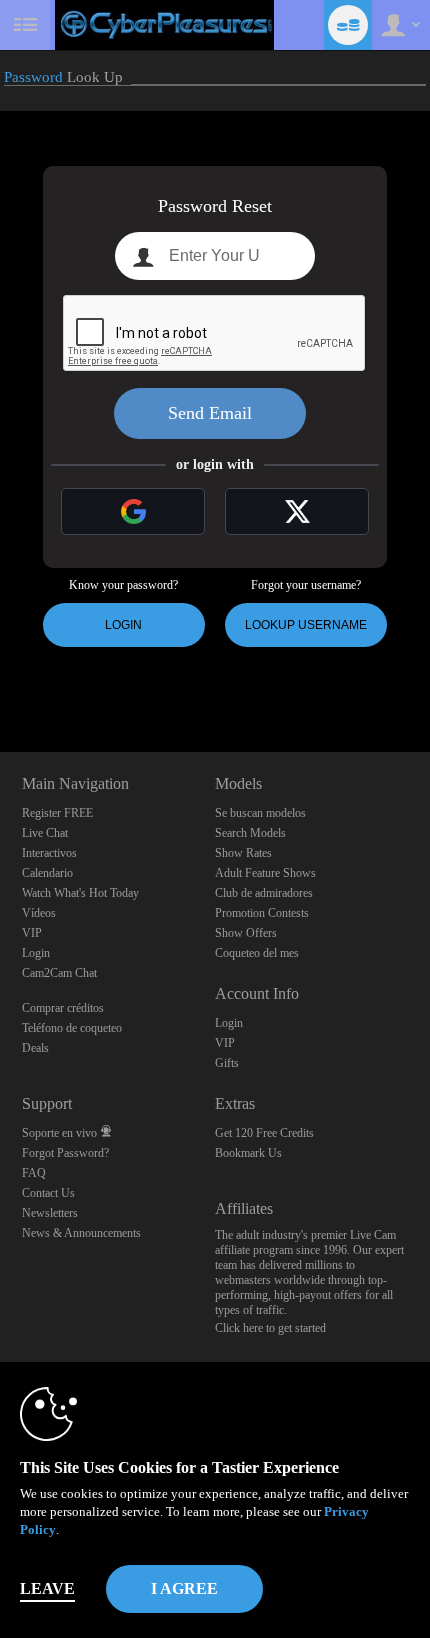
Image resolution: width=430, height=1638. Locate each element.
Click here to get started (270, 1328)
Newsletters (50, 1213)
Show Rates (243, 853)
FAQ (34, 1173)
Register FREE (57, 813)
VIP (32, 933)
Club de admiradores (264, 893)
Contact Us (48, 1193)
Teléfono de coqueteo (72, 1028)
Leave (47, 1588)
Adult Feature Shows (265, 873)
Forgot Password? (65, 1153)
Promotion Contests (262, 913)
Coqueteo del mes (257, 953)
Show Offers (246, 933)
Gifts (227, 1063)
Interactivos (49, 853)
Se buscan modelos (260, 813)
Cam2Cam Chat (59, 973)
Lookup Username (306, 625)
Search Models (250, 833)
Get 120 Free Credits (264, 1133)
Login (123, 625)
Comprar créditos (63, 1008)
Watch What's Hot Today (80, 893)
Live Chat (45, 833)
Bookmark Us (248, 1153)
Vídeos (39, 913)
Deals (35, 1048)
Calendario (47, 873)
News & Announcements (81, 1233)
